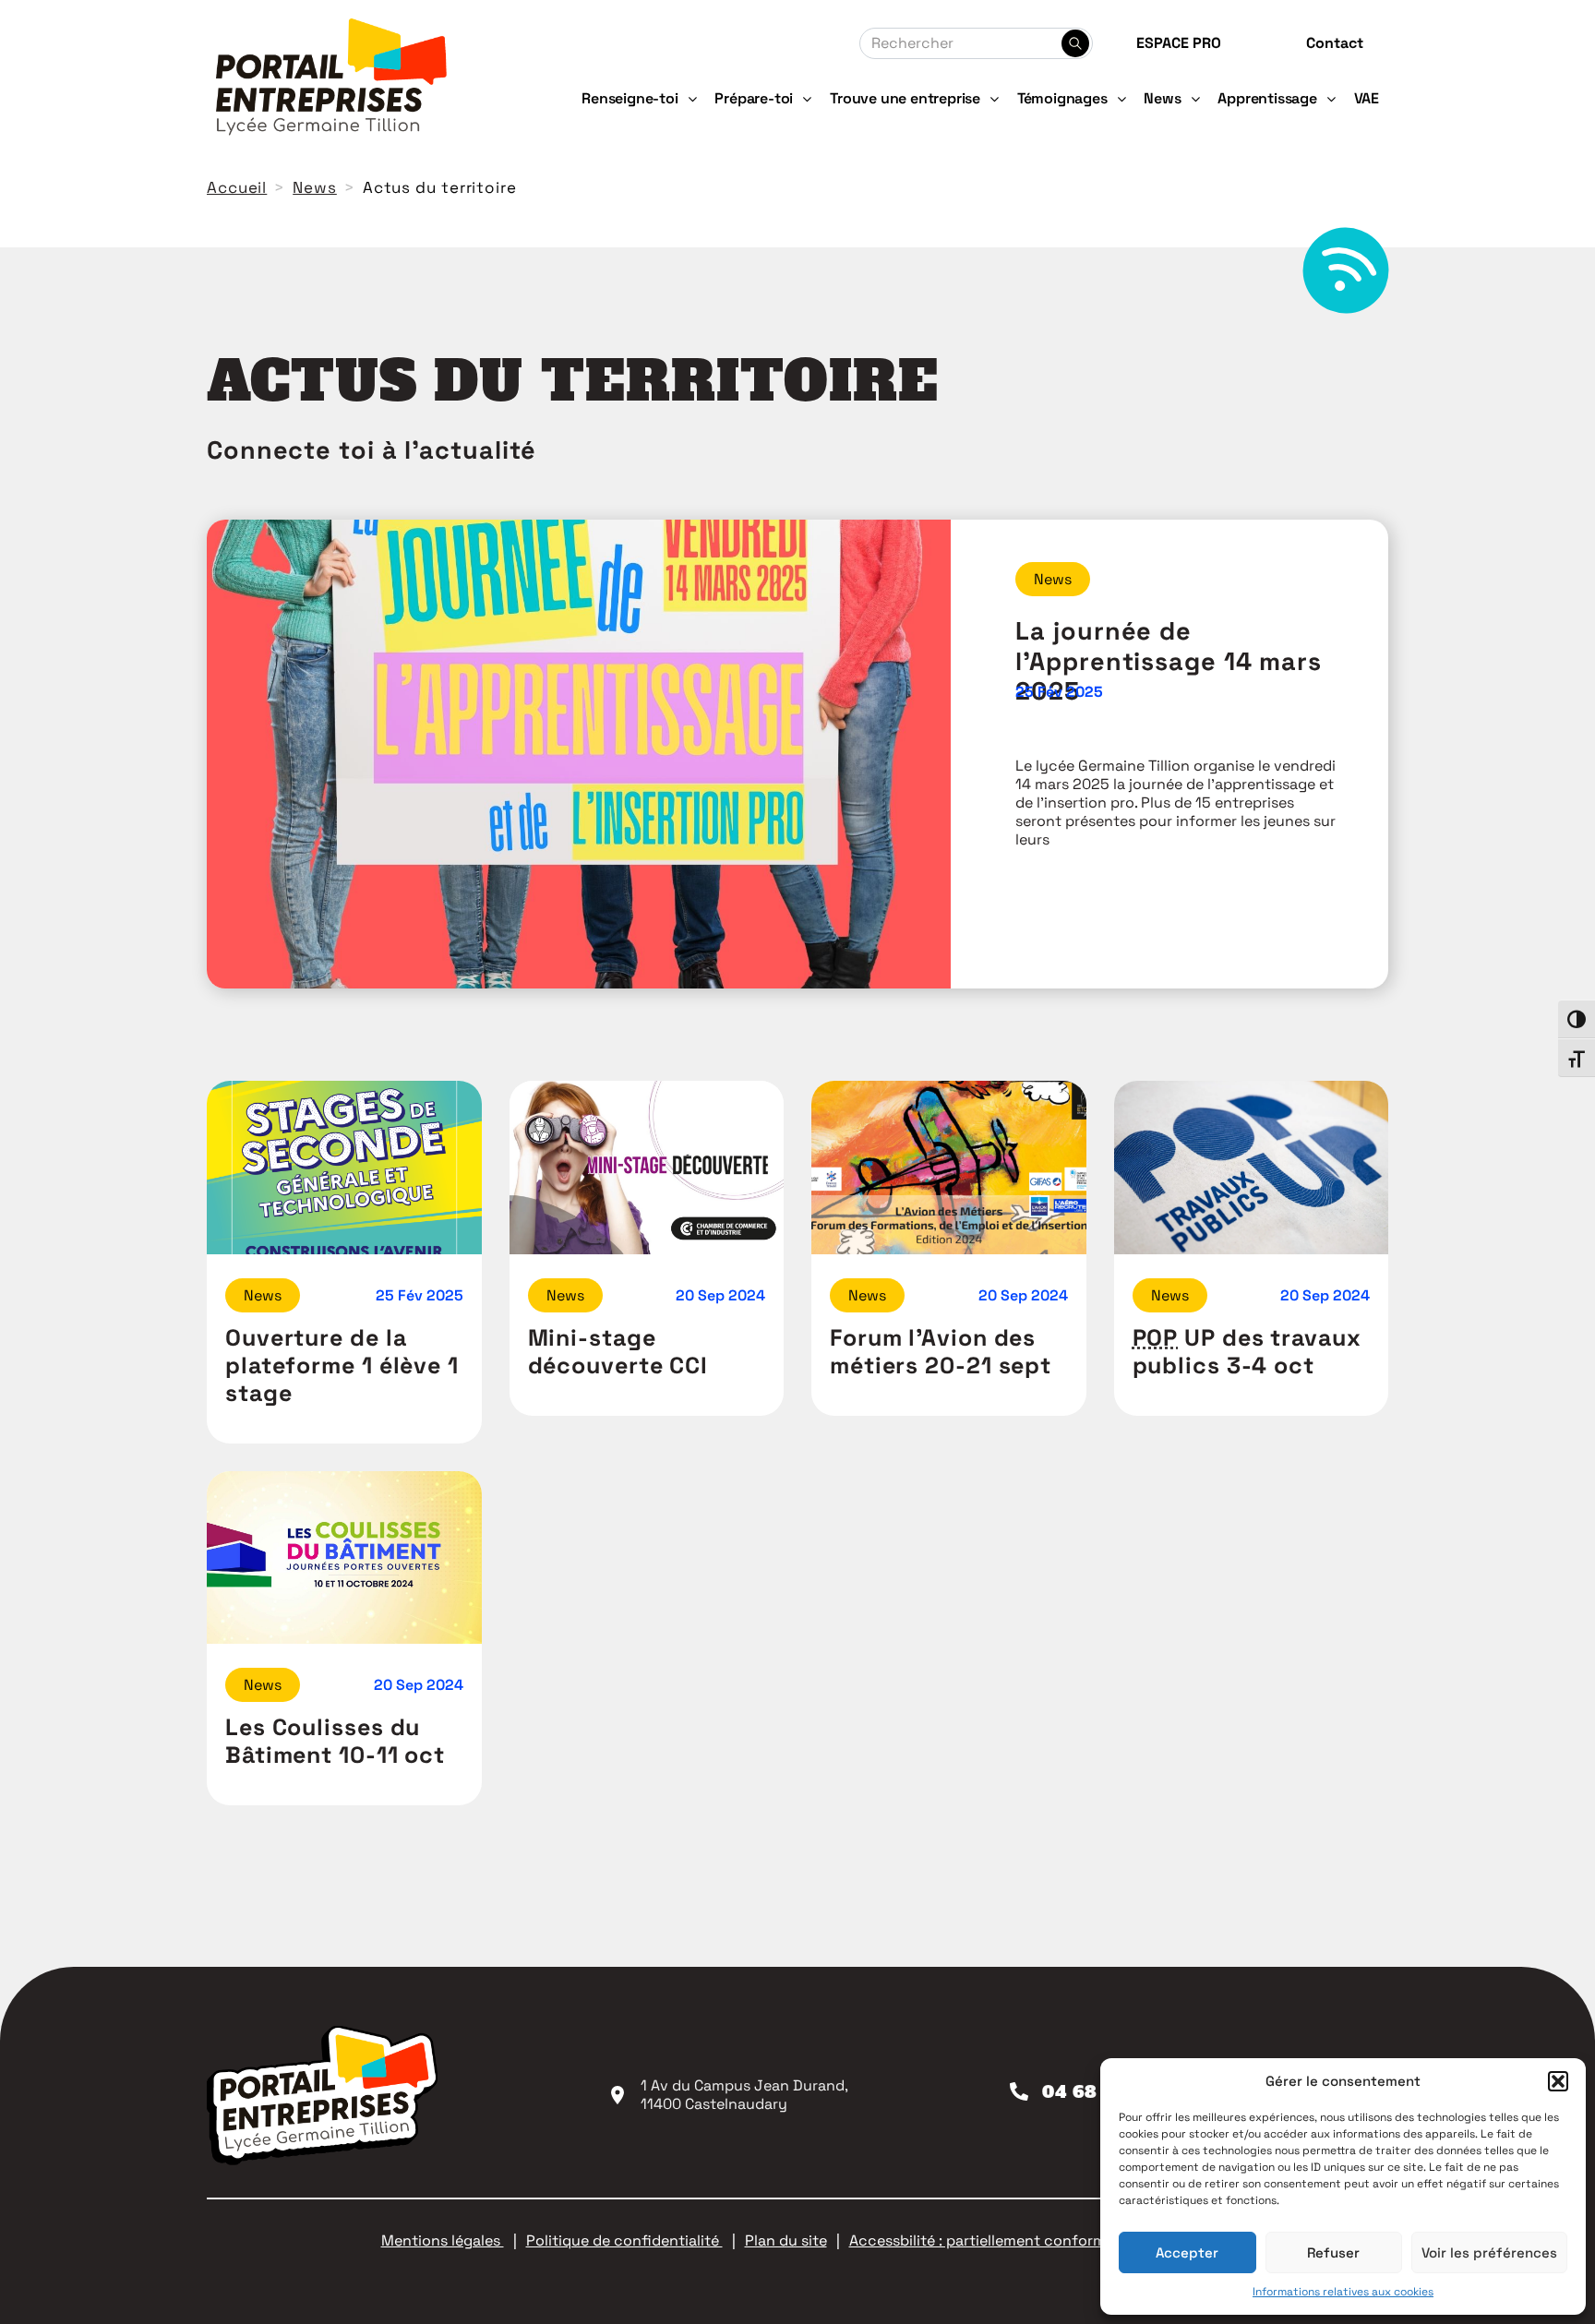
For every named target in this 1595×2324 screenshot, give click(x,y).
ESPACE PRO (1179, 43)
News (1053, 579)
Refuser (1333, 2252)
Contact (1335, 43)
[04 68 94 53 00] (1019, 2091)
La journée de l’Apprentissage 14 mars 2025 (1169, 661)
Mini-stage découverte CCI (618, 1351)
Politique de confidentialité (624, 2240)
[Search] (1075, 43)
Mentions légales (443, 2240)
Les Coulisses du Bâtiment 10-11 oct (335, 1741)
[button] (1558, 2081)
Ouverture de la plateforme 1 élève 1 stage (342, 1365)
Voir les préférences (1489, 2252)
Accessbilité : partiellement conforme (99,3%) (1010, 2240)
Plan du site (786, 2240)
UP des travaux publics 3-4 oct (1247, 1351)
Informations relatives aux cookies (1343, 2292)
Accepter (1187, 2252)
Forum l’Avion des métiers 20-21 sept (941, 1351)
